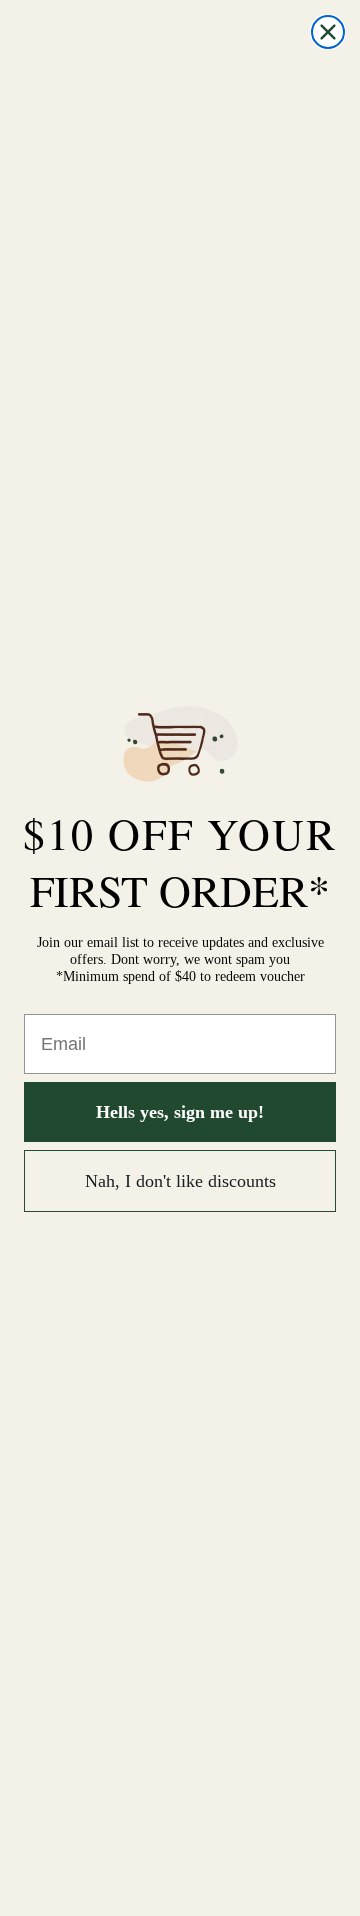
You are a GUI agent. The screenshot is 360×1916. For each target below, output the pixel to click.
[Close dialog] (328, 32)
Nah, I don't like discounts (180, 1181)
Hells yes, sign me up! (180, 1112)
